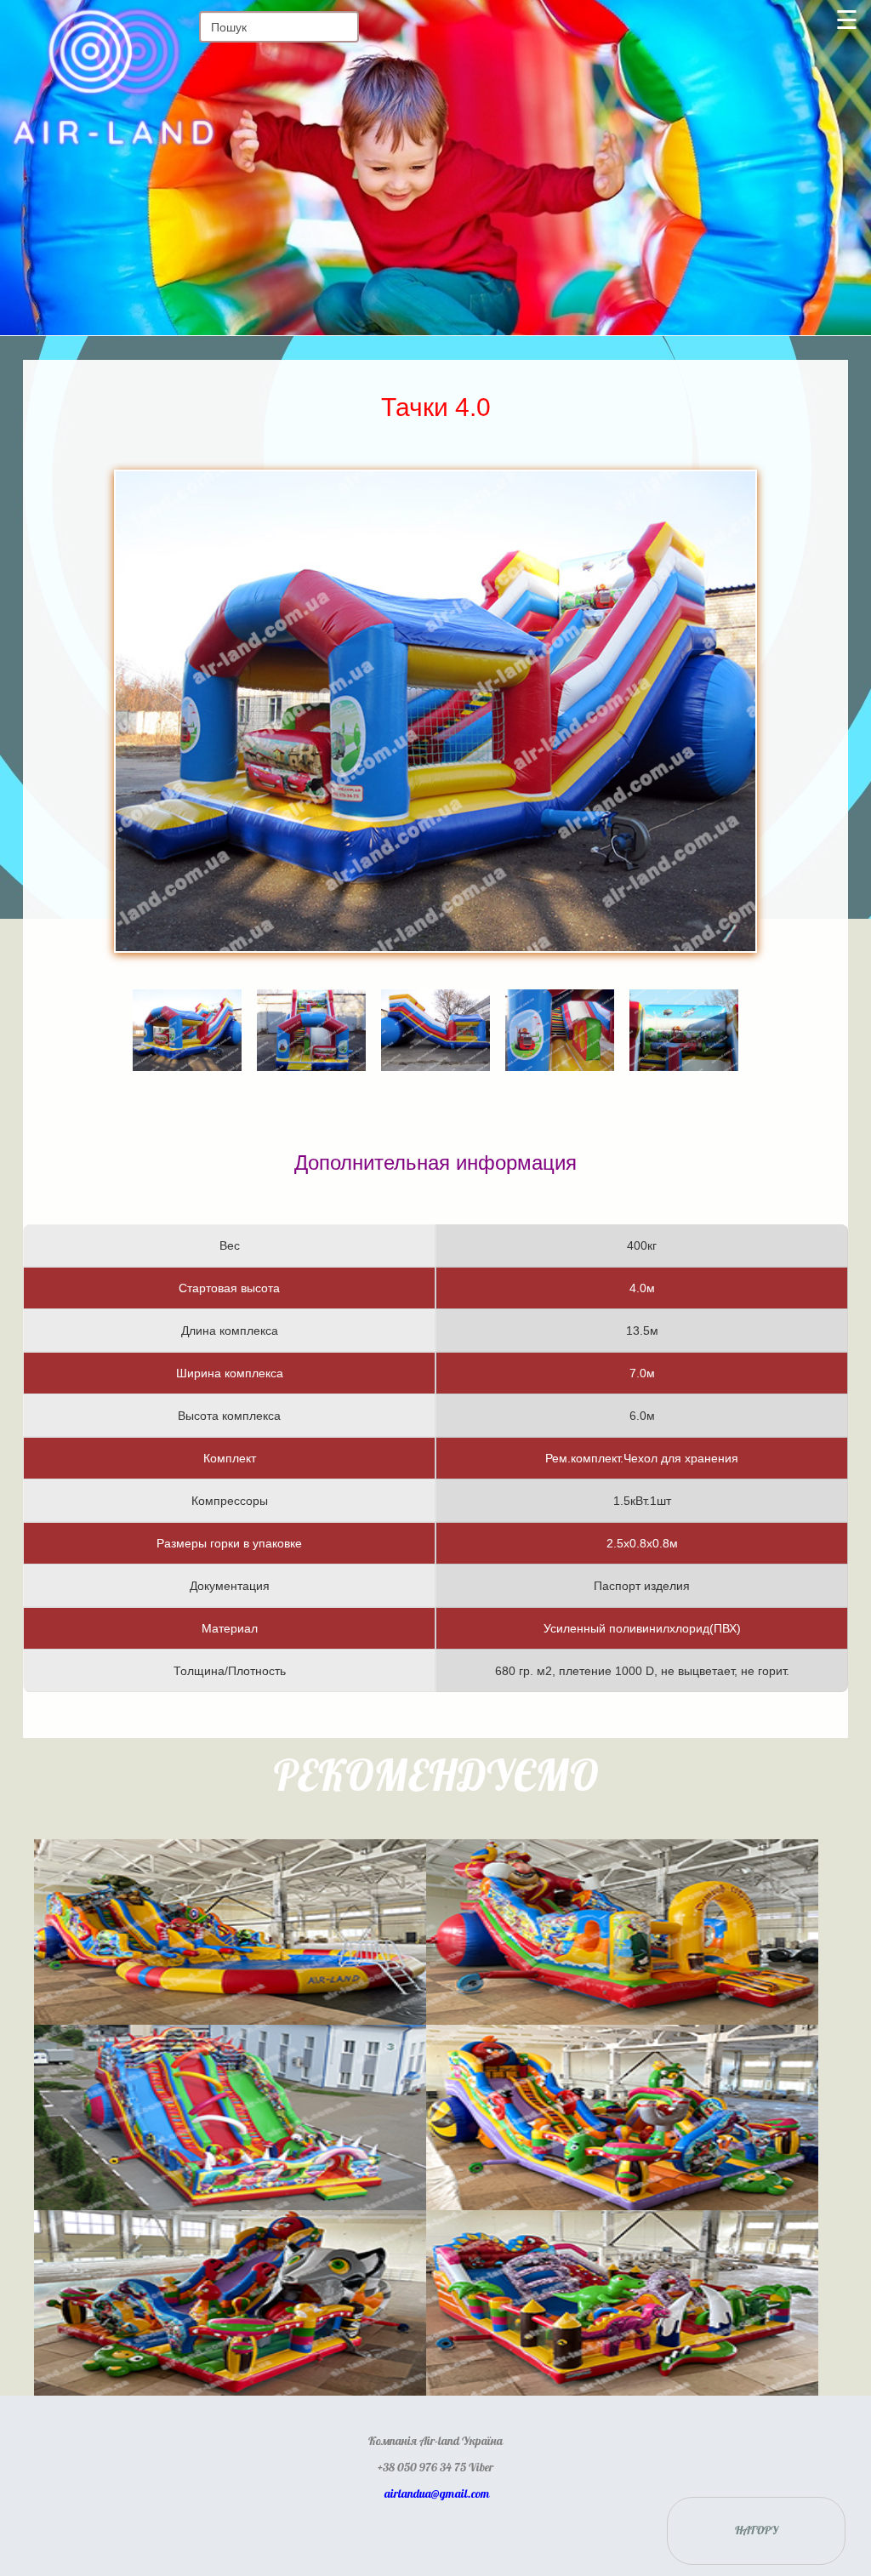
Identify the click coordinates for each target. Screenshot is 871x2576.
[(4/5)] (560, 1006)
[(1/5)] (187, 1006)
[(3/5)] (435, 1006)
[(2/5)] (311, 1006)
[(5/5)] (684, 1006)
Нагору (757, 2531)
